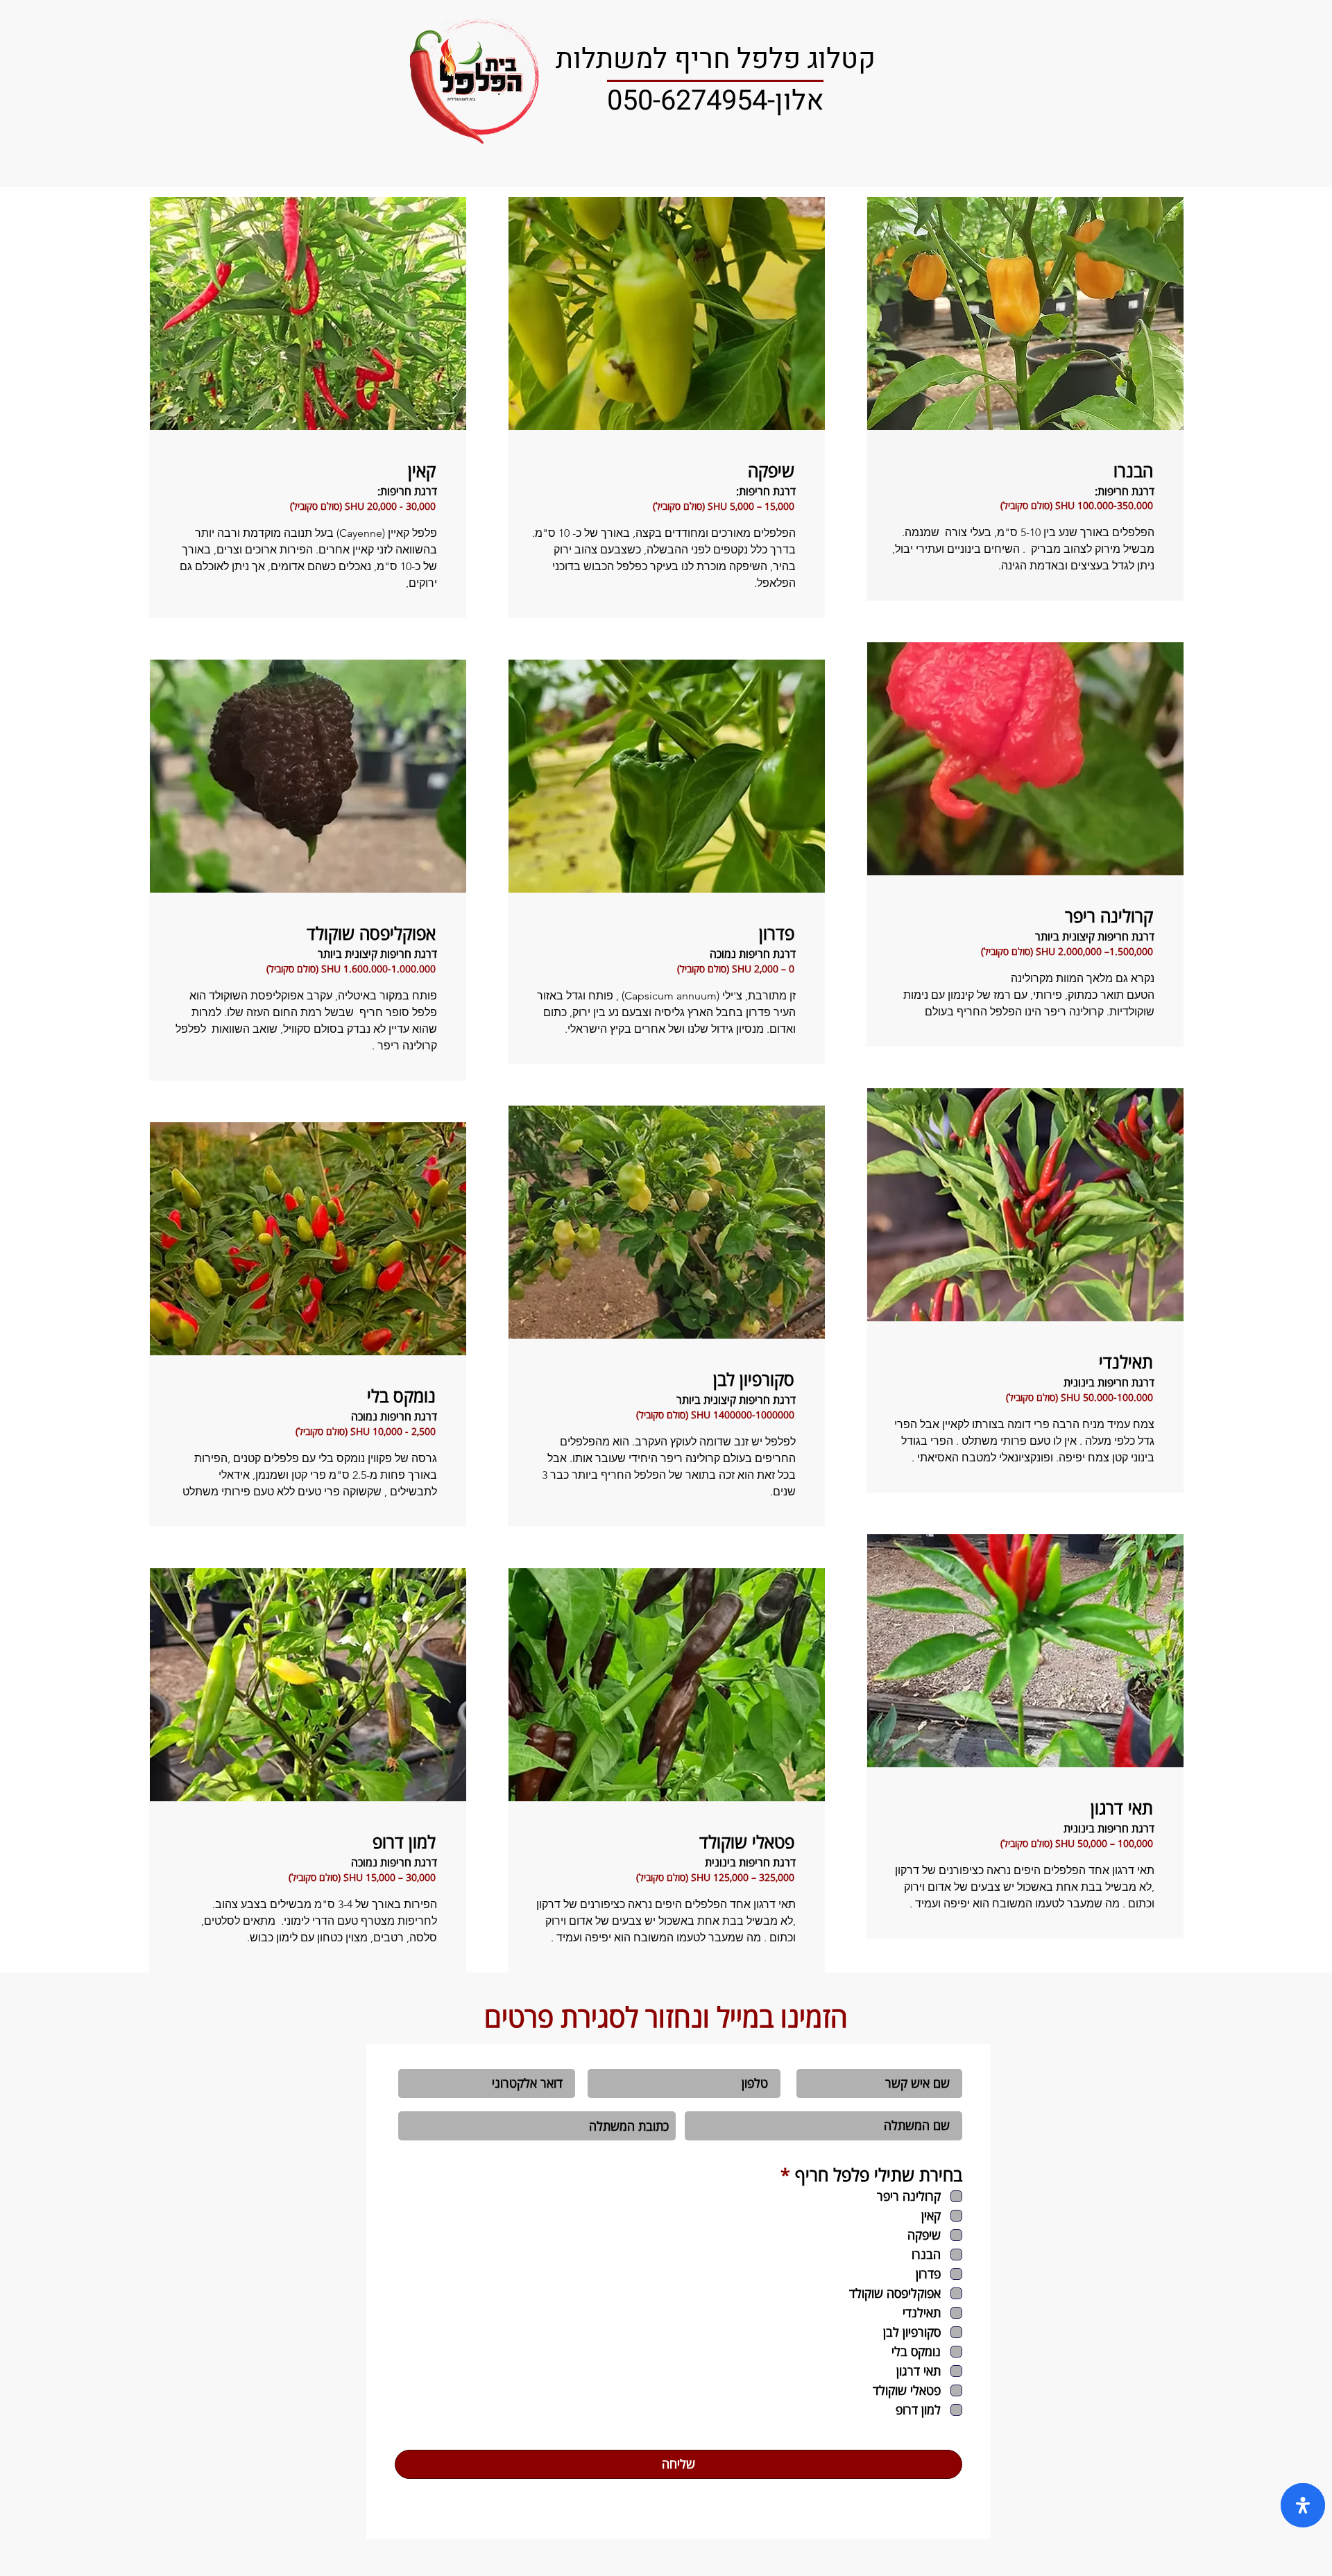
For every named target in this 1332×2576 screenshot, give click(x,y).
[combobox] (537, 2126)
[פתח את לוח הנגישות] (1303, 2505)
